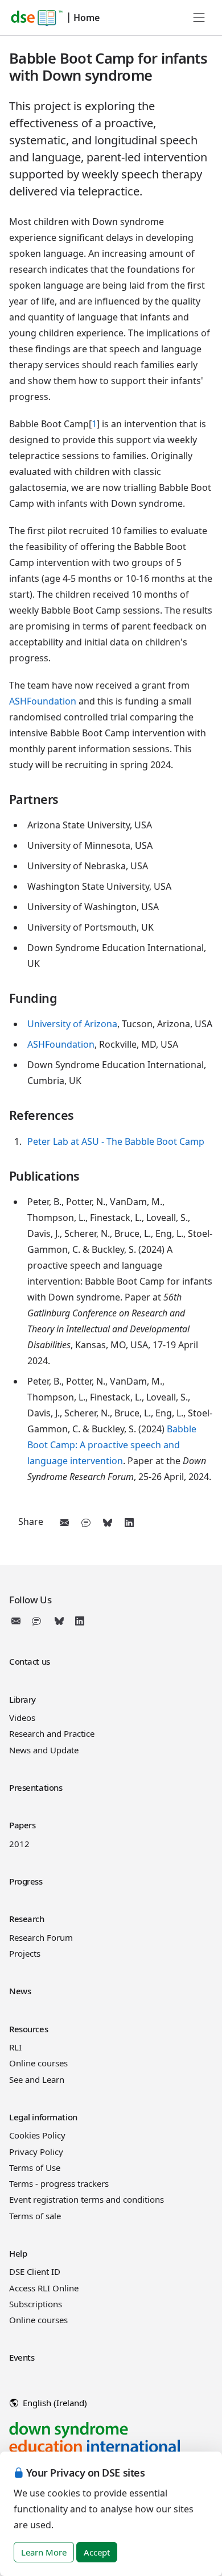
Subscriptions (36, 2304)
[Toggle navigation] (199, 18)
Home (87, 18)
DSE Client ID (35, 2271)
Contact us (30, 1661)
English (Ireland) (54, 2403)
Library (22, 1699)
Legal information (43, 2117)
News (20, 1991)
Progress (26, 1881)
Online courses (38, 2063)
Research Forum (41, 1937)
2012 (19, 1844)
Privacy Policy (36, 2152)
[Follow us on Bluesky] (59, 1621)
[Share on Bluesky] (108, 1523)
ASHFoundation (43, 701)
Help (18, 2253)
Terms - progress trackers (59, 2183)
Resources (28, 2029)
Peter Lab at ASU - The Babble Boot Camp (116, 1141)
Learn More (44, 2552)
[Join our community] (39, 1621)
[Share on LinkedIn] (129, 1523)
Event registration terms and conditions (87, 2199)
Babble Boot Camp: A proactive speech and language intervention (112, 1445)
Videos (22, 1718)
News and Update (44, 1750)
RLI (15, 2047)
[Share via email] (64, 1523)
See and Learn (37, 2079)
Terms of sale (35, 2216)
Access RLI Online (44, 2288)
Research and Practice (52, 1733)
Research (27, 1919)
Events (22, 2357)
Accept (97, 2552)
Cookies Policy (37, 2135)
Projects (25, 1953)
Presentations (36, 1787)
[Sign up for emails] (18, 1621)
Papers (22, 1825)
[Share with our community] (86, 1523)
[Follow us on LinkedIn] (80, 1621)
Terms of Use (35, 2167)
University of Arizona (72, 1024)
